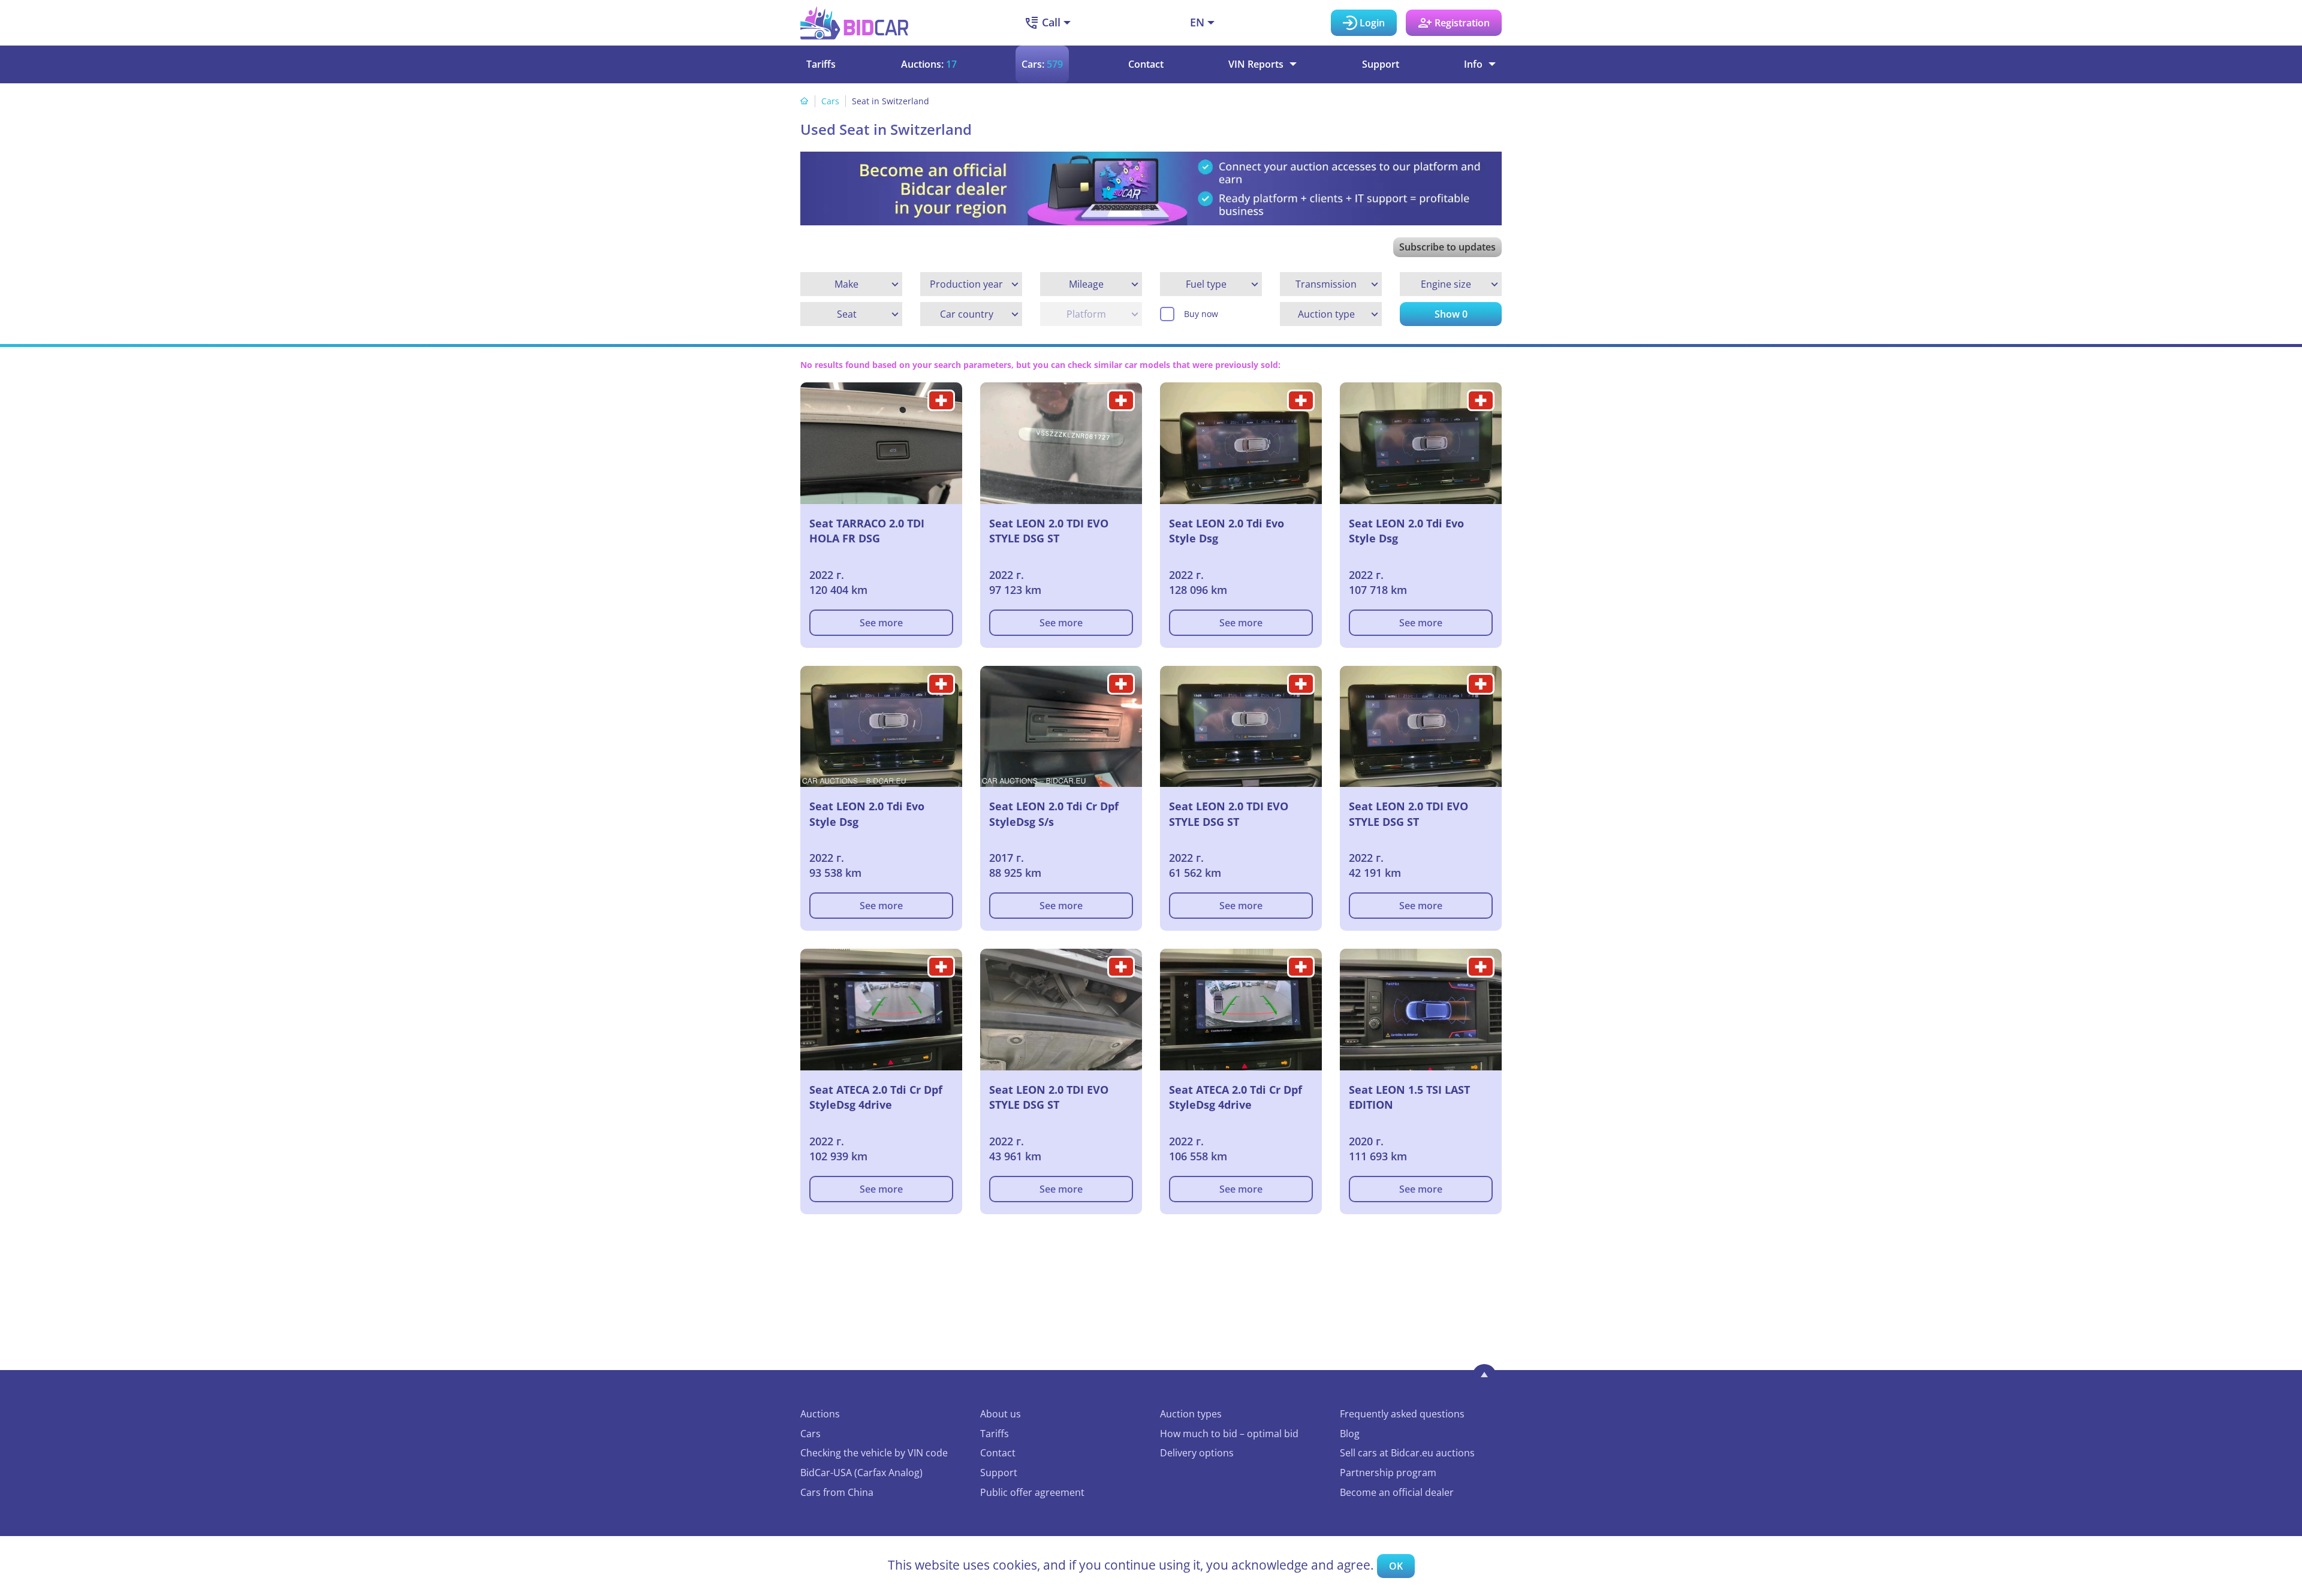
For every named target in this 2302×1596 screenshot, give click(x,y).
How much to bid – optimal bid (1229, 1434)
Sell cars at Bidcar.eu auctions (1407, 1453)
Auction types (1191, 1414)
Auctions (820, 1414)
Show (1451, 314)
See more (881, 623)
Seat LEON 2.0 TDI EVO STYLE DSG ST (1049, 531)
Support (1381, 64)
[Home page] (805, 101)
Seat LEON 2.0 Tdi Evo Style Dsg (1227, 531)
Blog (1350, 1434)
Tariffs (821, 64)
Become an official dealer (1397, 1492)
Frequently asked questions (1402, 1414)
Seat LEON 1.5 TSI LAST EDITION (1409, 1097)
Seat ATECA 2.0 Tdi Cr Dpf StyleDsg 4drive (876, 1097)
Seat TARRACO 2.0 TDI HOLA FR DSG (867, 531)
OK (1396, 1566)
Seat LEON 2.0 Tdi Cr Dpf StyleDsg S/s (1054, 814)
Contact (1146, 64)
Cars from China (837, 1492)
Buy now (1201, 314)
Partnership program (1388, 1473)
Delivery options (1197, 1453)
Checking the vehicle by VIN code (874, 1453)
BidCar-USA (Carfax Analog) (861, 1473)
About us (1001, 1414)
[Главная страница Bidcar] (854, 23)
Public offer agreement (1032, 1492)
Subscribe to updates (1447, 247)
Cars (830, 101)
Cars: (1042, 64)
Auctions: (929, 64)
